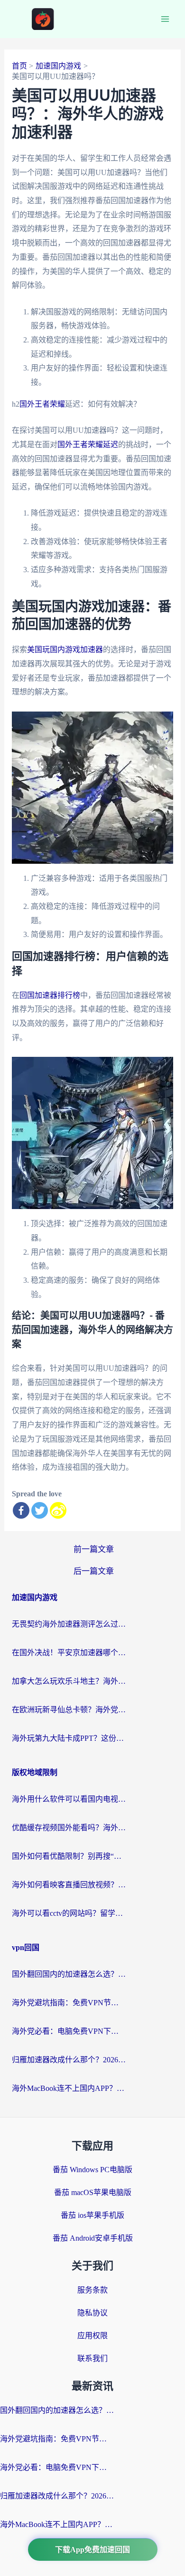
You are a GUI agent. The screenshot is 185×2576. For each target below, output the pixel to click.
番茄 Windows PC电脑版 (92, 2170)
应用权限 (92, 2336)
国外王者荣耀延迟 (88, 444)
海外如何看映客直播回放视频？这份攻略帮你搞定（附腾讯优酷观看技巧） (69, 1885)
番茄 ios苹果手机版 (92, 2215)
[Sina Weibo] (58, 1510)
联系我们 (92, 2358)
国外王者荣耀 (42, 404)
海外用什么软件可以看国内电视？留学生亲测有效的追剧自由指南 (69, 1799)
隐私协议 (92, 2313)
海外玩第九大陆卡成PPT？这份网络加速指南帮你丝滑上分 (69, 1738)
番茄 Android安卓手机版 (93, 2238)
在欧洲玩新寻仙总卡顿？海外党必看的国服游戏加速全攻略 (69, 1710)
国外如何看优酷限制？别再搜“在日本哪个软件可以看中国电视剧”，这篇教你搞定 (69, 1856)
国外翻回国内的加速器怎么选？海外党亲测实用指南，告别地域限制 (69, 1974)
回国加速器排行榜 (50, 995)
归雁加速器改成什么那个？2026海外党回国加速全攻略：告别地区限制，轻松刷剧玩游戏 (69, 2060)
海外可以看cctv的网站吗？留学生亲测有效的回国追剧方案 (69, 1913)
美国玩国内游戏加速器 (65, 649)
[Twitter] (40, 1510)
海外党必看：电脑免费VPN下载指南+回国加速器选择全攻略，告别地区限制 (69, 2031)
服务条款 (92, 2290)
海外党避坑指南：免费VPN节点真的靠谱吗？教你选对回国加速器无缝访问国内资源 (69, 2003)
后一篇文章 (94, 1571)
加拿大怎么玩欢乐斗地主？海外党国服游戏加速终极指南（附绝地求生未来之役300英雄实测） (69, 1681)
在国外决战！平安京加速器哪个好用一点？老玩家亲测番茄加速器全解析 (69, 1653)
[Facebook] (21, 1510)
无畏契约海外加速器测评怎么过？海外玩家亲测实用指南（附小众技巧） (69, 1624)
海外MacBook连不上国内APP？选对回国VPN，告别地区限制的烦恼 (69, 2088)
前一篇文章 (94, 1549)
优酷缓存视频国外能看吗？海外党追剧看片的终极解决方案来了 (69, 1828)
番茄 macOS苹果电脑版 (93, 2192)
